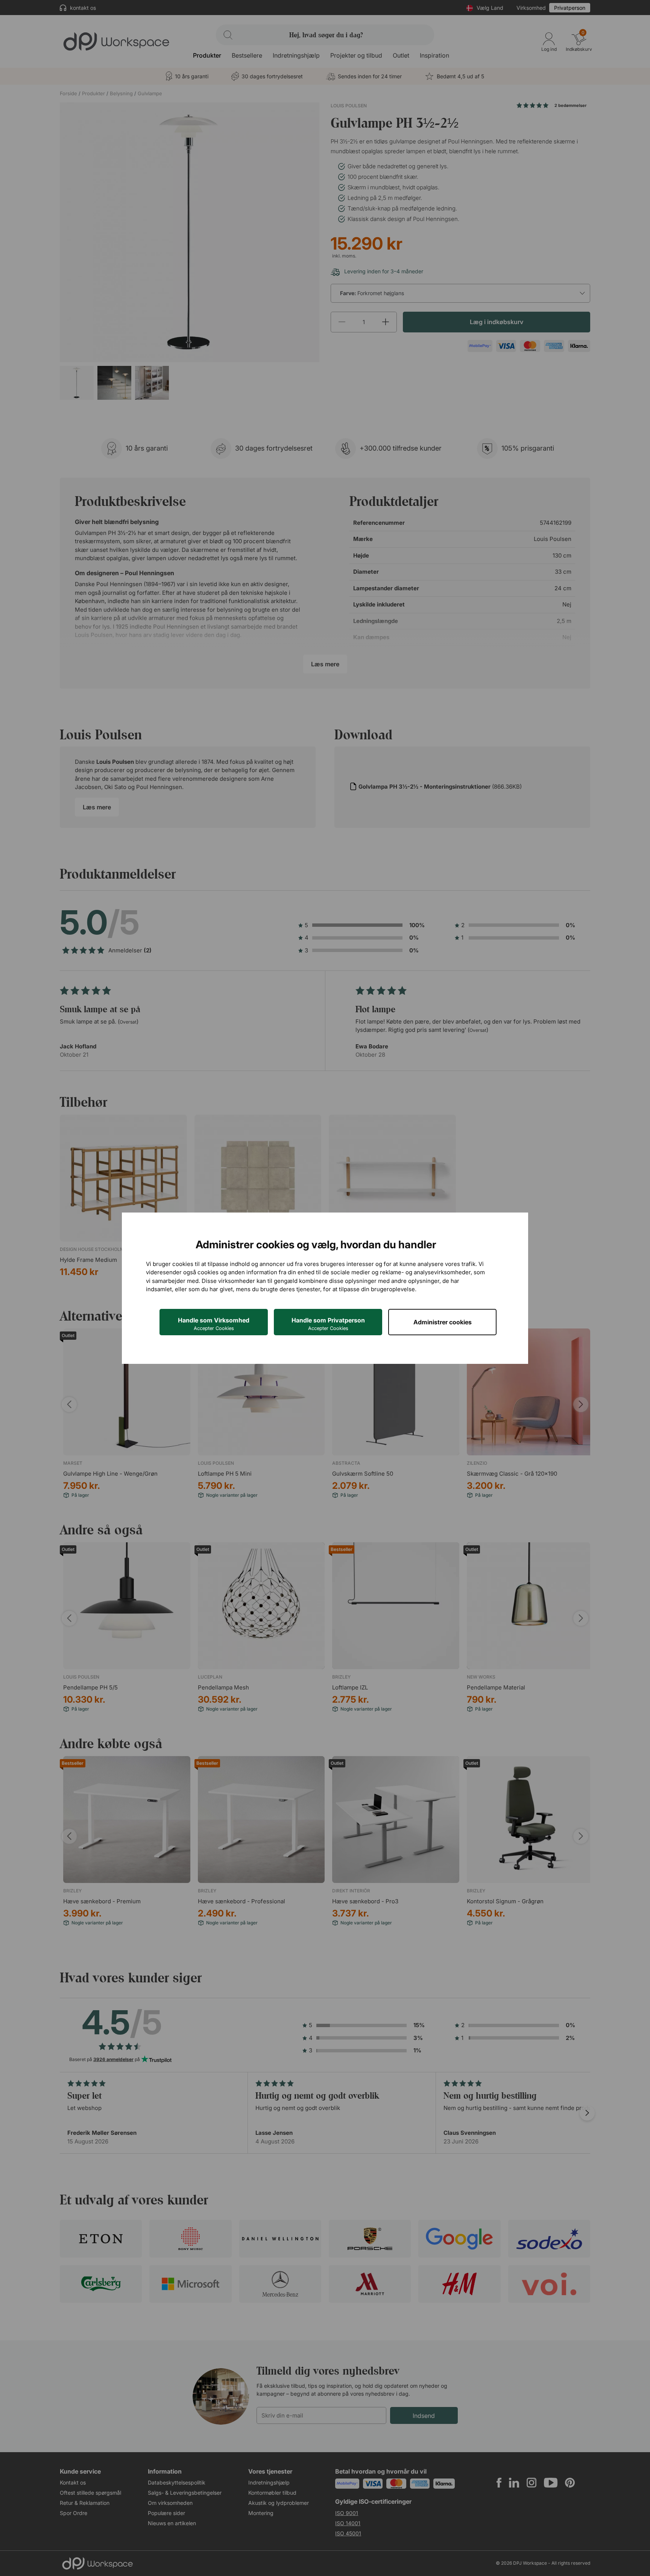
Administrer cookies (443, 1322)
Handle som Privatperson (328, 1324)
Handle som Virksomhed (214, 1324)
